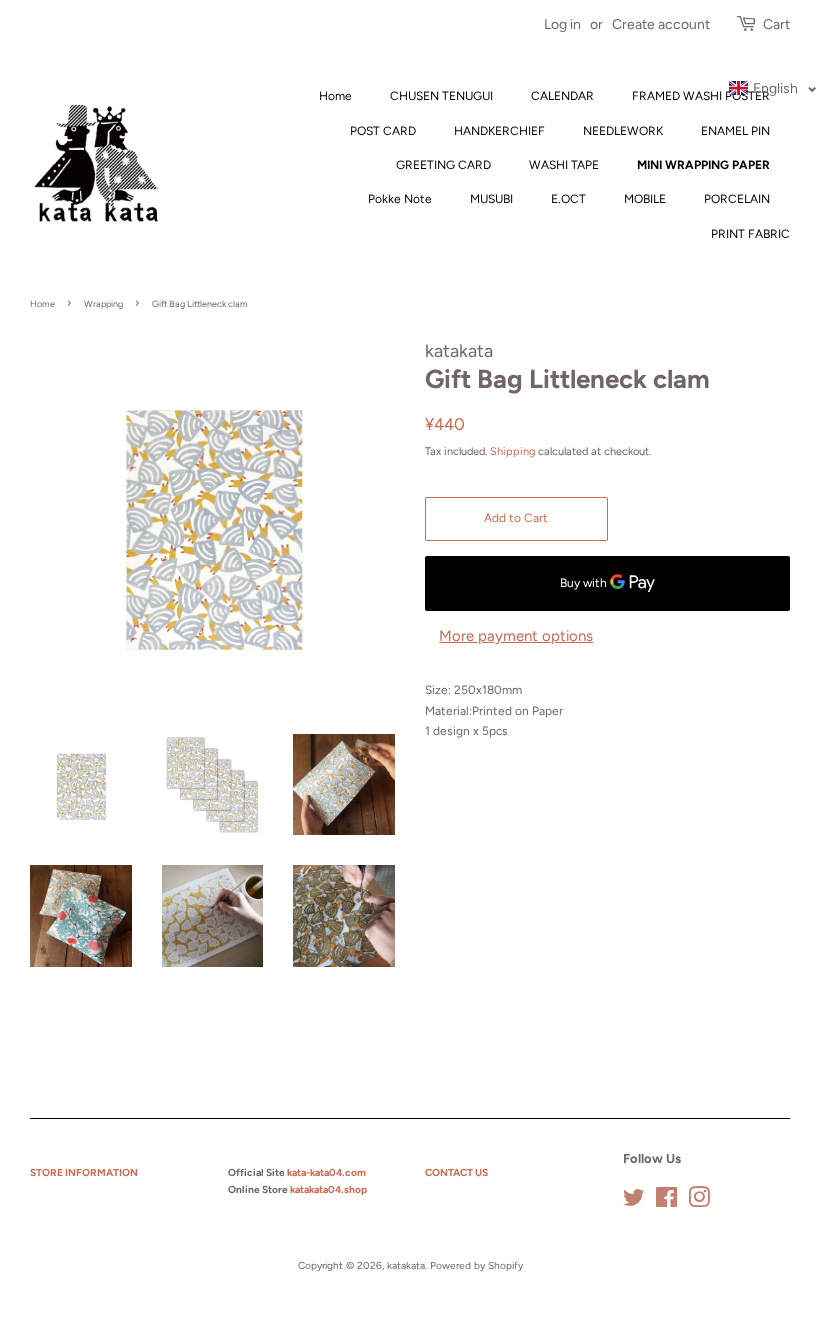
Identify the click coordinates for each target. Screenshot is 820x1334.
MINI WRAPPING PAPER (703, 165)
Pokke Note (400, 199)
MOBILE (645, 199)
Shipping (512, 451)
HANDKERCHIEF (499, 131)
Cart (776, 24)
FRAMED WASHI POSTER (701, 96)
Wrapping (103, 303)
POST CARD (383, 131)
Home (335, 96)
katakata (406, 1265)
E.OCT (568, 199)
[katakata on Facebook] (666, 1202)
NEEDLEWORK (623, 131)
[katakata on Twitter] (634, 1202)
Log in (562, 24)
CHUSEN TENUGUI (441, 96)
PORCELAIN (737, 199)
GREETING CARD (443, 165)
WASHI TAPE (564, 165)
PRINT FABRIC (750, 234)
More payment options (516, 636)
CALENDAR (562, 96)
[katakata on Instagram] (699, 1202)
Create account (661, 24)
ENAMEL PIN (735, 131)
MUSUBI (491, 199)
